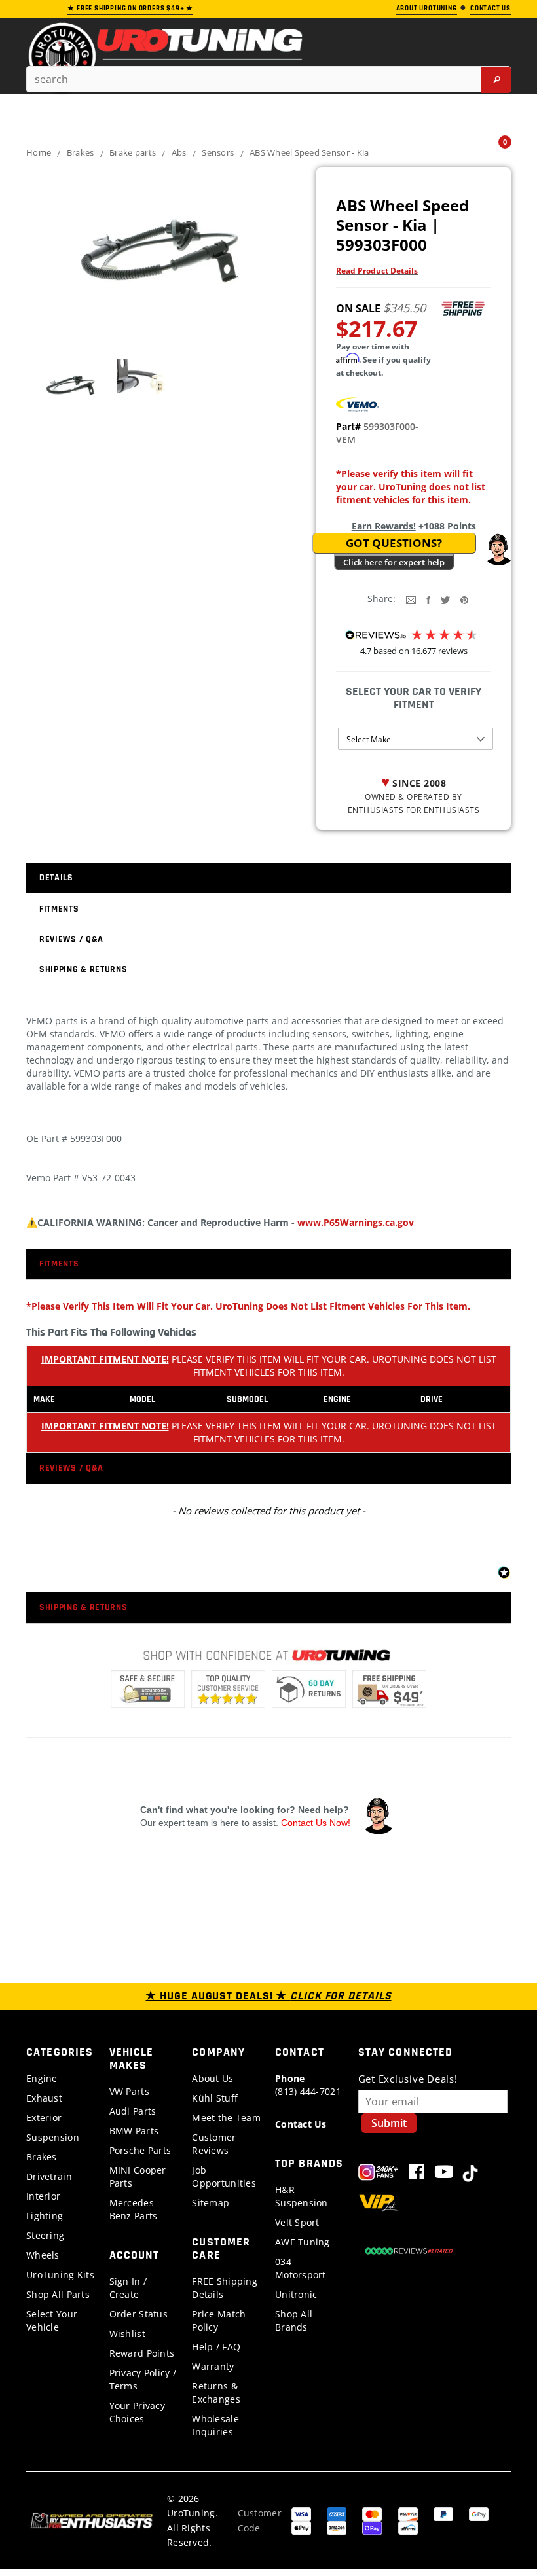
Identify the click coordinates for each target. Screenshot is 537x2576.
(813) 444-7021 (308, 2085)
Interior (43, 2196)
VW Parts (129, 2091)
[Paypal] (443, 2513)
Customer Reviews (214, 2144)
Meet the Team (226, 2118)
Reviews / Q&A (71, 939)
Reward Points (142, 2353)
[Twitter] (445, 599)
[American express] (337, 2513)
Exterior (44, 2118)
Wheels (43, 2255)
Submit (389, 2123)
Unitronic (296, 2294)
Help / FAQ (216, 2347)
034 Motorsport (301, 2268)
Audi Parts (133, 2111)
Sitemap (211, 2203)
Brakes (42, 2157)
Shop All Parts (58, 2294)
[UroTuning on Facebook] (417, 2174)
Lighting (45, 2216)
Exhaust (44, 2098)
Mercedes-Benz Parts (134, 2209)
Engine (42, 2078)
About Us (213, 2078)
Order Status (139, 2314)
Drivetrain (49, 2176)
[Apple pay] (301, 2527)
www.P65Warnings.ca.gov (356, 1222)
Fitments (59, 909)
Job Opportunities (224, 2176)
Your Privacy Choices (137, 2412)
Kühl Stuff (215, 2098)
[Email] (411, 599)
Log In (465, 148)
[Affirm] (408, 2527)
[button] (498, 550)
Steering (45, 2235)
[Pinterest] (464, 599)
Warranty (213, 2366)
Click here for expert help (394, 562)
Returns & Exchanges (216, 2392)
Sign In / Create (128, 2288)
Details (56, 878)
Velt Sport (297, 2222)
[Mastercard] (372, 2513)
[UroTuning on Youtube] (444, 2174)
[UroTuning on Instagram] (378, 2174)
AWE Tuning (303, 2242)
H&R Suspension (302, 2196)
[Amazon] (337, 2527)
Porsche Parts (140, 2150)
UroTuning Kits (60, 2275)
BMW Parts (134, 2131)
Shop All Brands (294, 2320)
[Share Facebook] (428, 599)
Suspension (53, 2137)
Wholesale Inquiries (215, 2425)
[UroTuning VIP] (378, 2205)
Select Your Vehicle (52, 2320)
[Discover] (408, 2513)
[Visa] (301, 2513)
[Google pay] (479, 2513)
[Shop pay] (372, 2527)
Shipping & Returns (83, 969)
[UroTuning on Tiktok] (470, 2174)
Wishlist (127, 2334)
